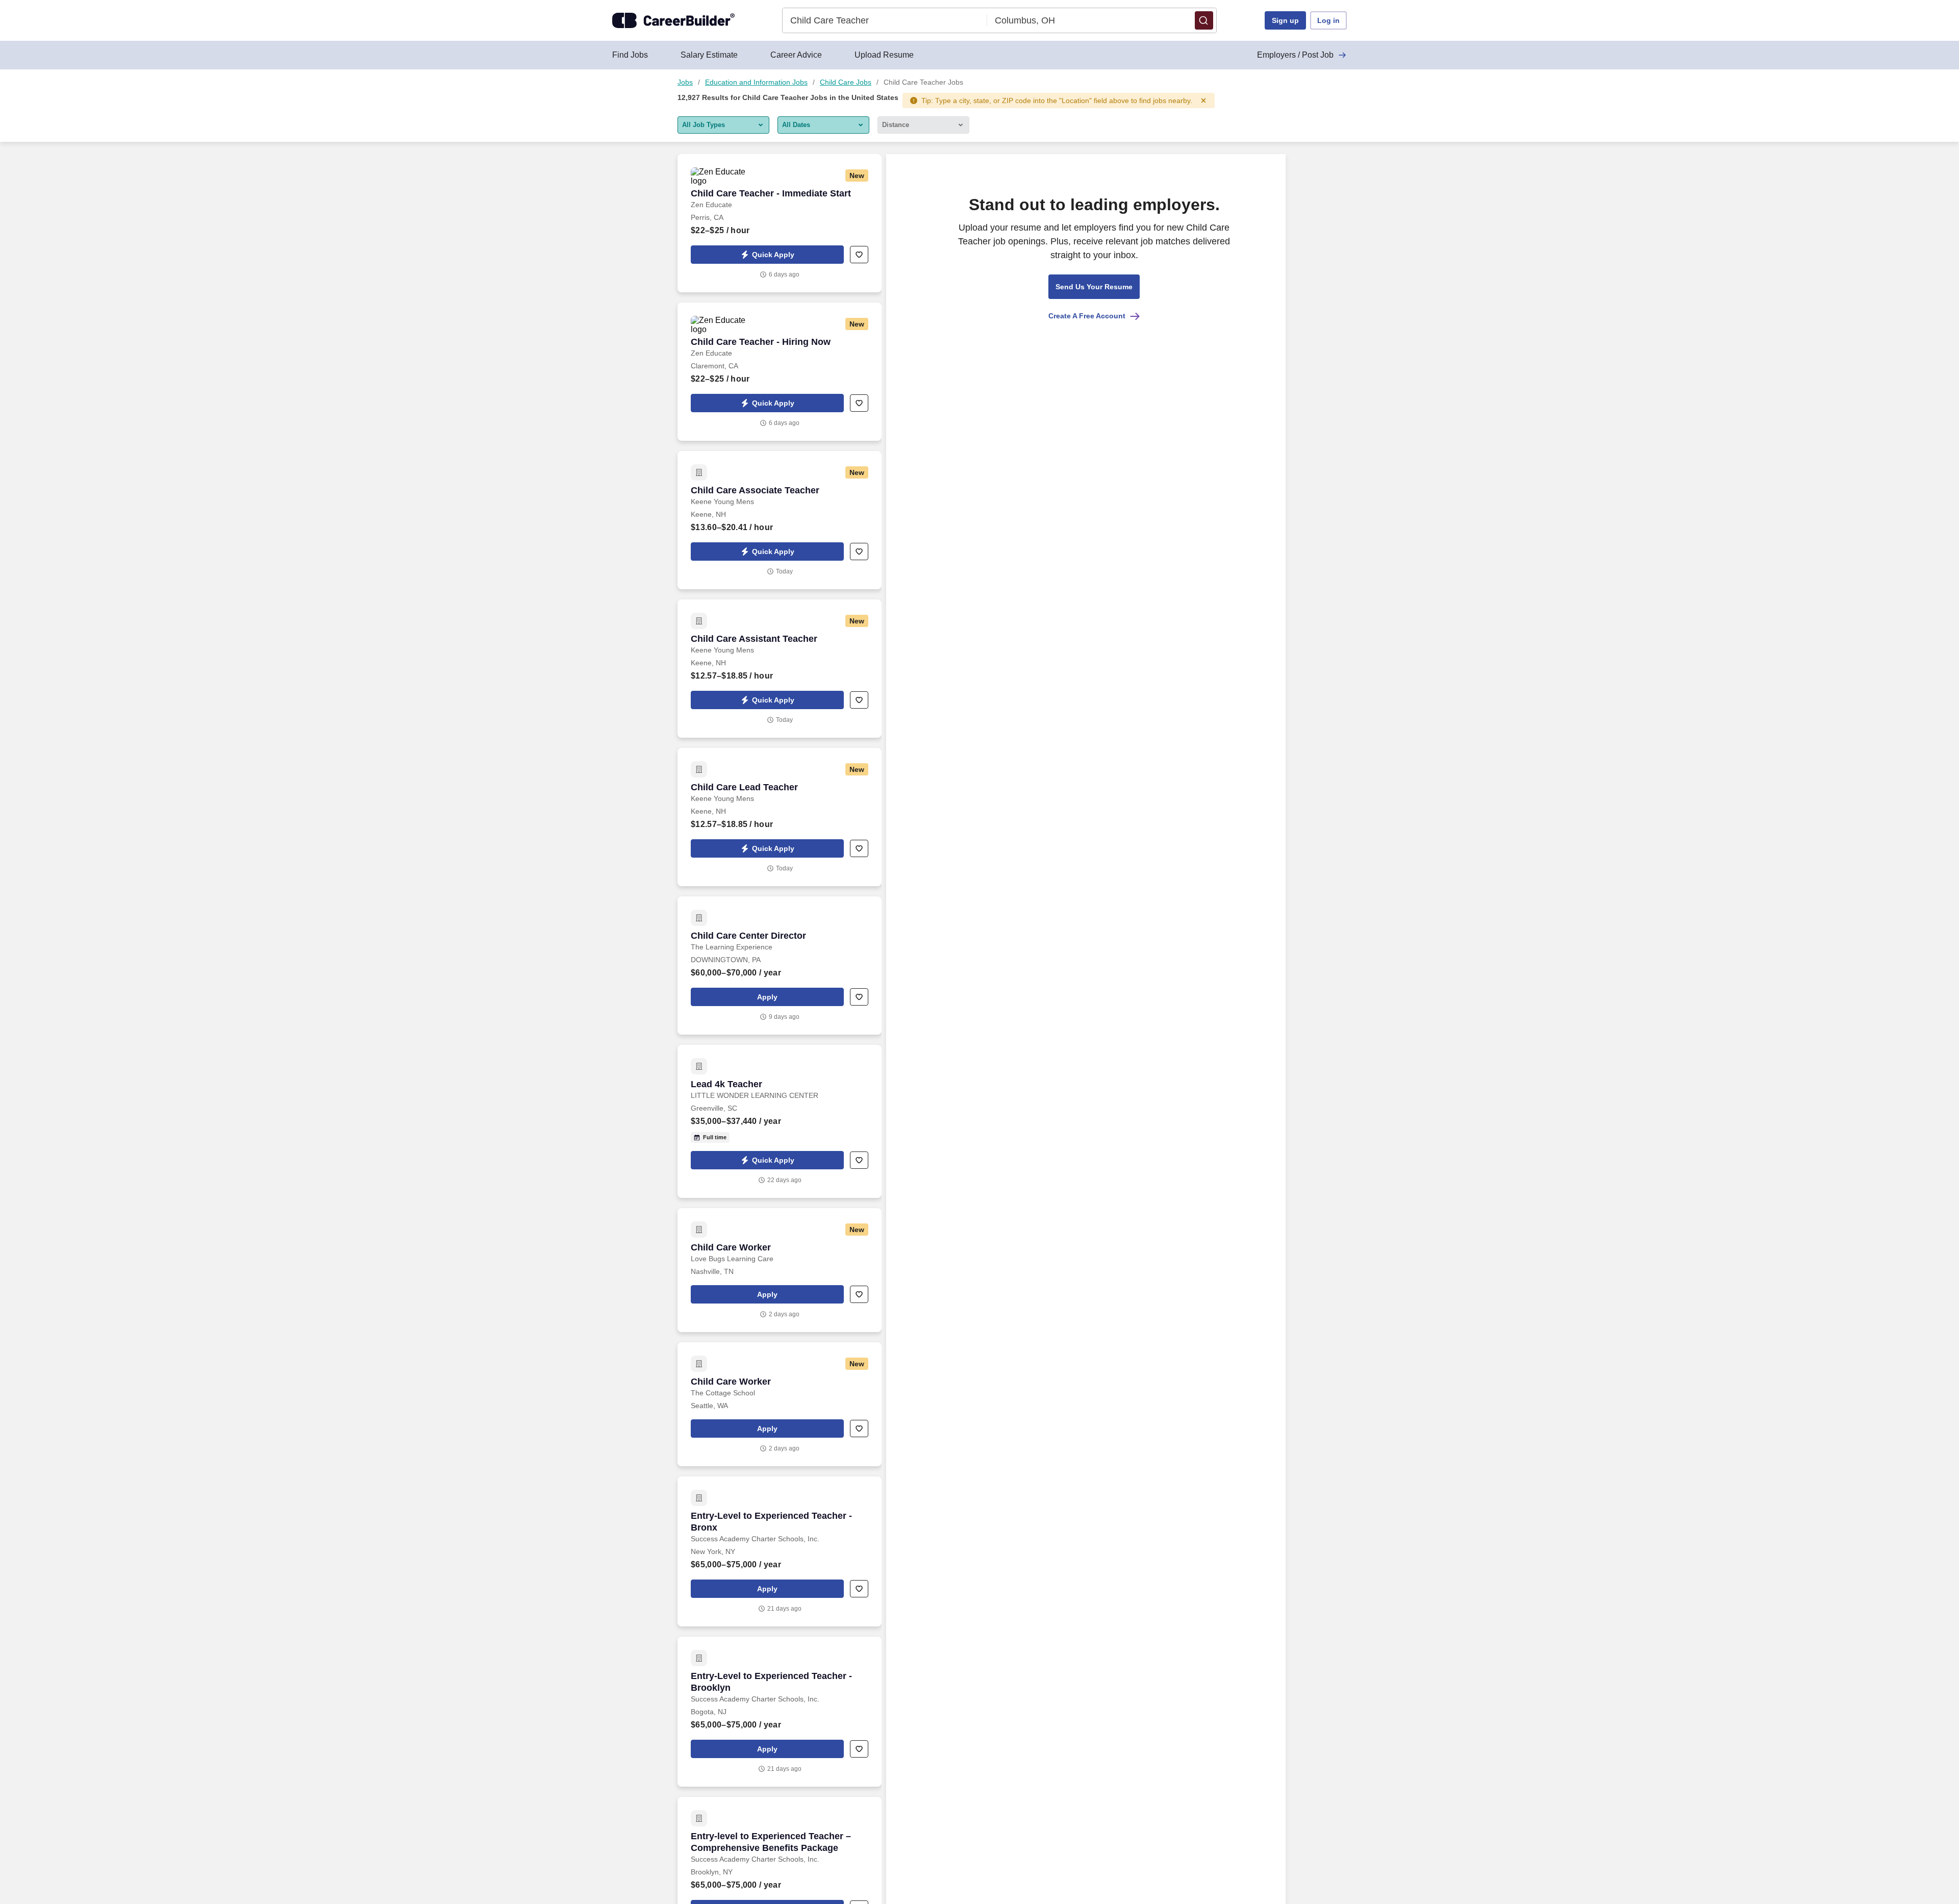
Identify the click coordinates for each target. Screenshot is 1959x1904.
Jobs (685, 82)
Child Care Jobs (846, 82)
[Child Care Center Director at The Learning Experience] (780, 966)
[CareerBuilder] (673, 20)
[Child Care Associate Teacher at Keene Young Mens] (780, 520)
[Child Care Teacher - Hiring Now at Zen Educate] (780, 372)
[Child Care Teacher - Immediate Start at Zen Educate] (780, 223)
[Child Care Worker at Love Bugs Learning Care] (780, 1270)
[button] (1204, 20)
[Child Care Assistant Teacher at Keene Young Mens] (780, 669)
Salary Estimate (709, 55)
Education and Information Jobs (756, 82)
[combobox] (885, 20)
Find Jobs (630, 55)
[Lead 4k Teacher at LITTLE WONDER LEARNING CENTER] (780, 1121)
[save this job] (859, 255)
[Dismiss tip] (1203, 101)
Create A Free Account (1087, 316)
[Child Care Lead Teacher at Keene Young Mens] (780, 817)
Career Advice (796, 55)
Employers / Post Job (1295, 55)
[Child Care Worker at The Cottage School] (780, 1404)
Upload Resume (884, 55)
